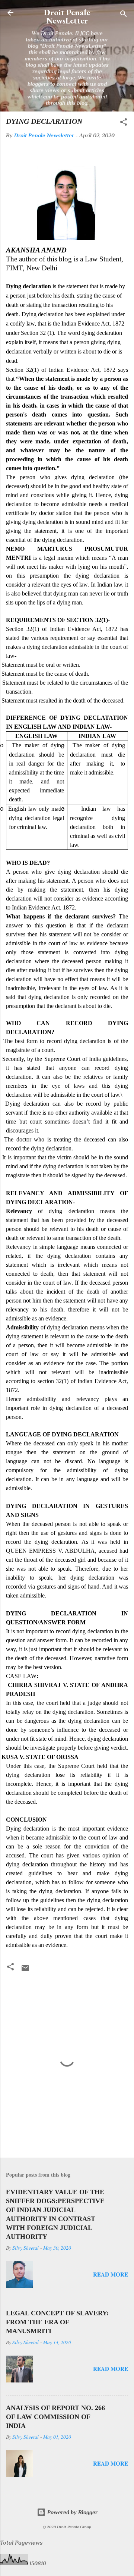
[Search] (124, 15)
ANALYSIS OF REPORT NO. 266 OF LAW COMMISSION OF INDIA (55, 2417)
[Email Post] (25, 1971)
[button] (124, 123)
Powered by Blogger (72, 2512)
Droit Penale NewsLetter (67, 16)
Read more (111, 2274)
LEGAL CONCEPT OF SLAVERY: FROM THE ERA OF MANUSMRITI (57, 2322)
